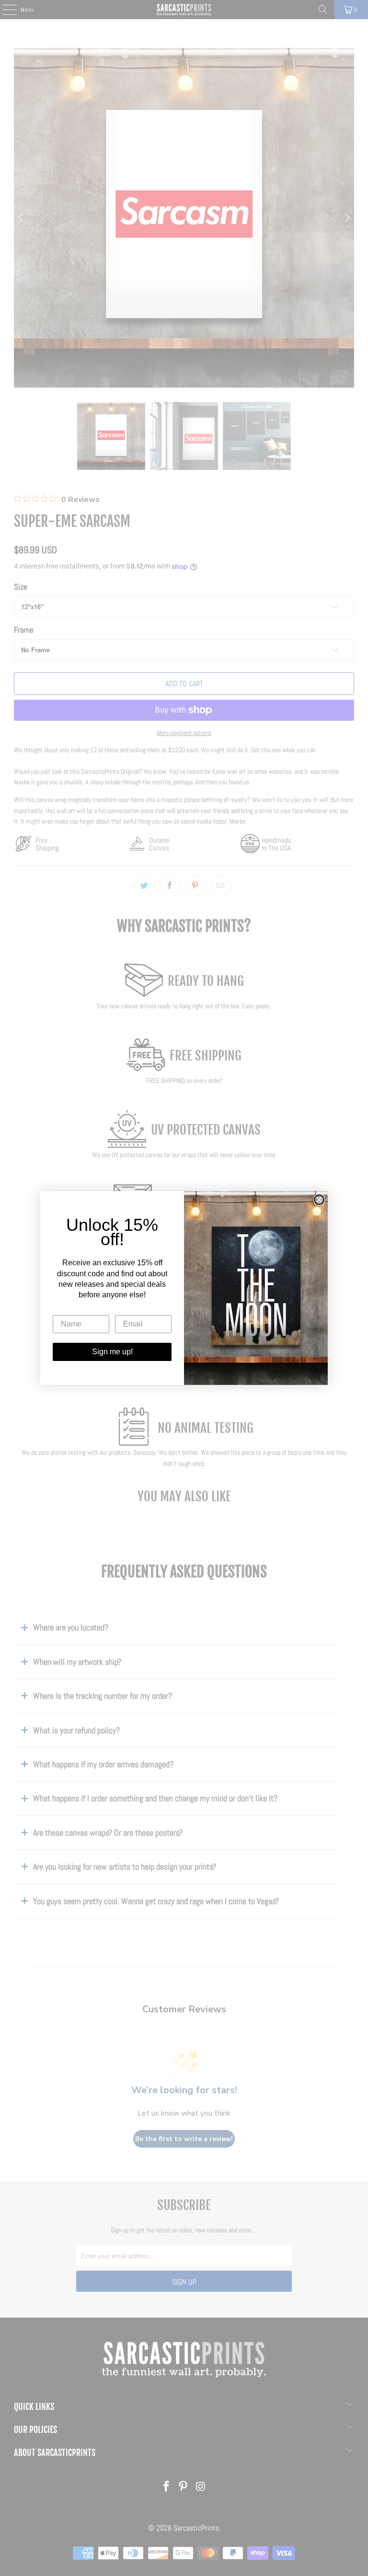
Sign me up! (112, 1352)
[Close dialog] (319, 1200)
